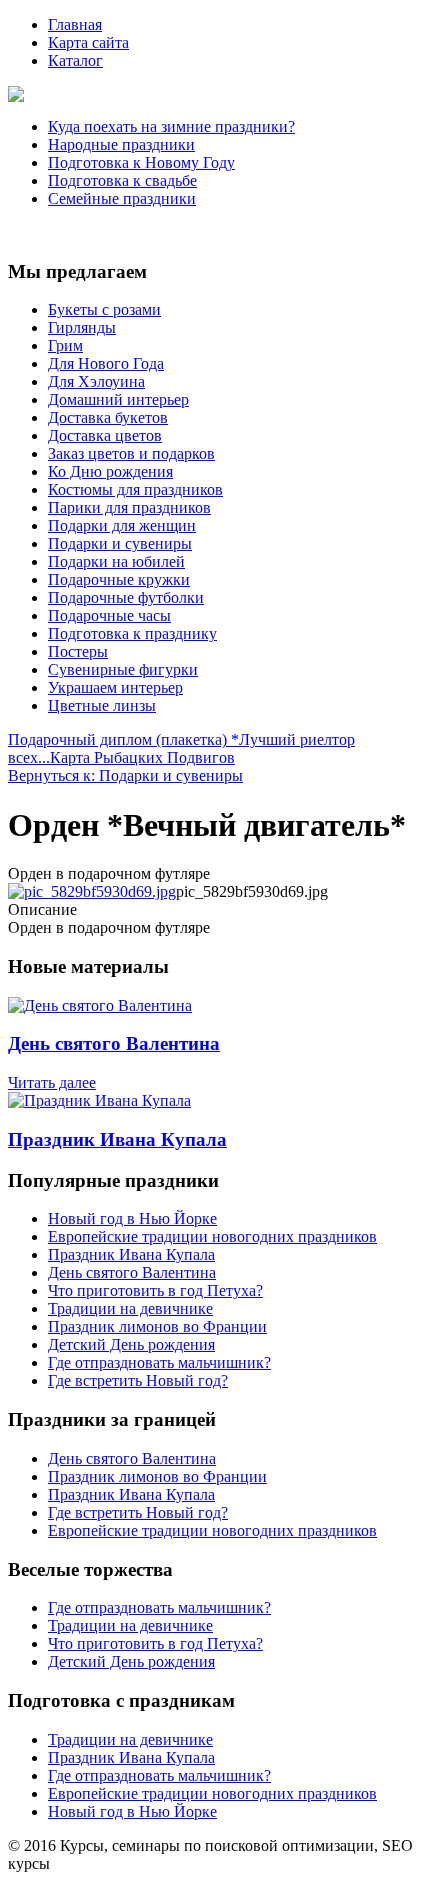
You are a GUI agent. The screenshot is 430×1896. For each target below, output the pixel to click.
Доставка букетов (108, 417)
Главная (75, 24)
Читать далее (52, 1082)
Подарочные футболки (126, 597)
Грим (65, 345)
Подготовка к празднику (132, 633)
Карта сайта (88, 42)
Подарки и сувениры (120, 543)
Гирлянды (82, 327)
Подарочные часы (109, 615)
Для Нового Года (106, 363)
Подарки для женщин (122, 525)
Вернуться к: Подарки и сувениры (125, 775)
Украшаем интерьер (115, 687)
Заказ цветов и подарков (131, 453)
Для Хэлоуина (96, 381)
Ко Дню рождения (110, 471)
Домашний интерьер (118, 399)
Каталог (75, 60)
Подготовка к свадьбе (122, 180)
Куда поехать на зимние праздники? (171, 126)
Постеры (78, 651)
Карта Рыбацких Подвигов (142, 757)
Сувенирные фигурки (123, 669)
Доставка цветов (105, 435)
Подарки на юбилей (116, 561)
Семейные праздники (122, 198)
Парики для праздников (129, 507)
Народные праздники (121, 144)
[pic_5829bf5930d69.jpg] (92, 891)
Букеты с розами (104, 309)
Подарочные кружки (119, 579)
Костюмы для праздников (135, 489)
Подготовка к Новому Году (141, 162)
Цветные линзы (102, 705)
